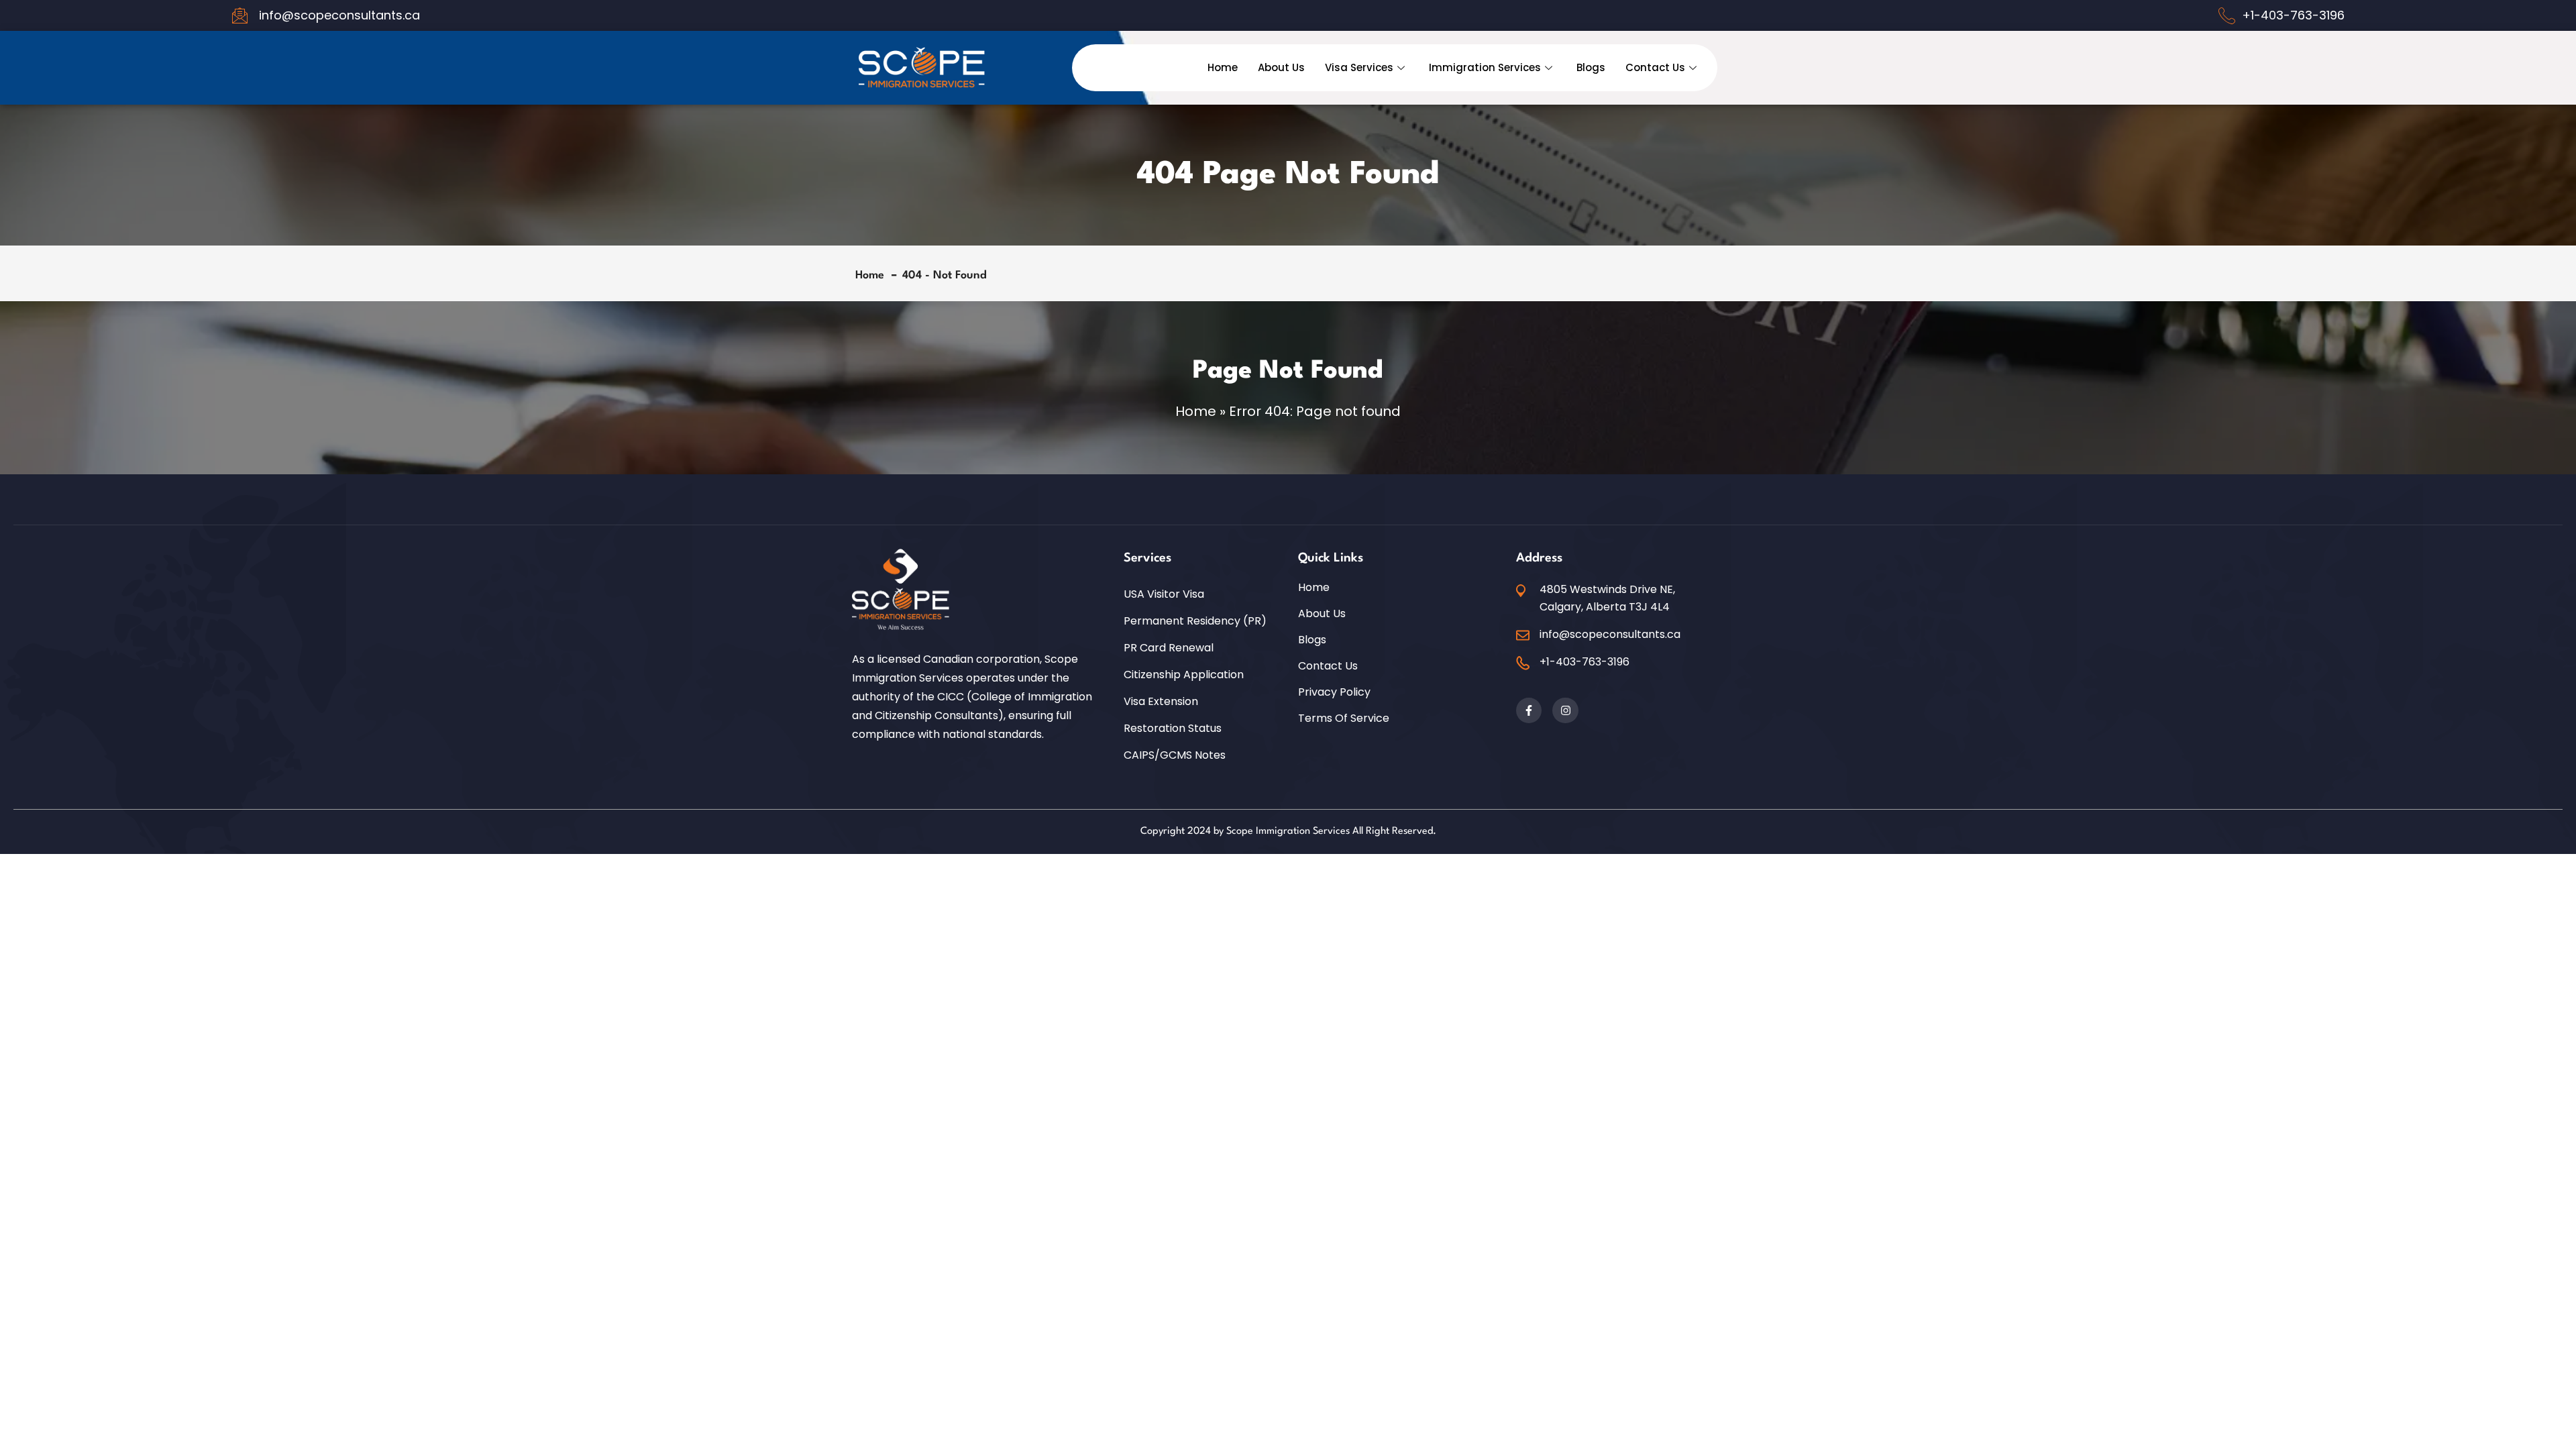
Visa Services (1359, 67)
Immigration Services (1485, 67)
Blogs (1591, 67)
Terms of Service (1344, 718)
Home (1223, 67)
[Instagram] (1565, 710)
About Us (1281, 67)
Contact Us (1655, 67)
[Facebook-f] (1529, 710)
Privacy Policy (1334, 692)
